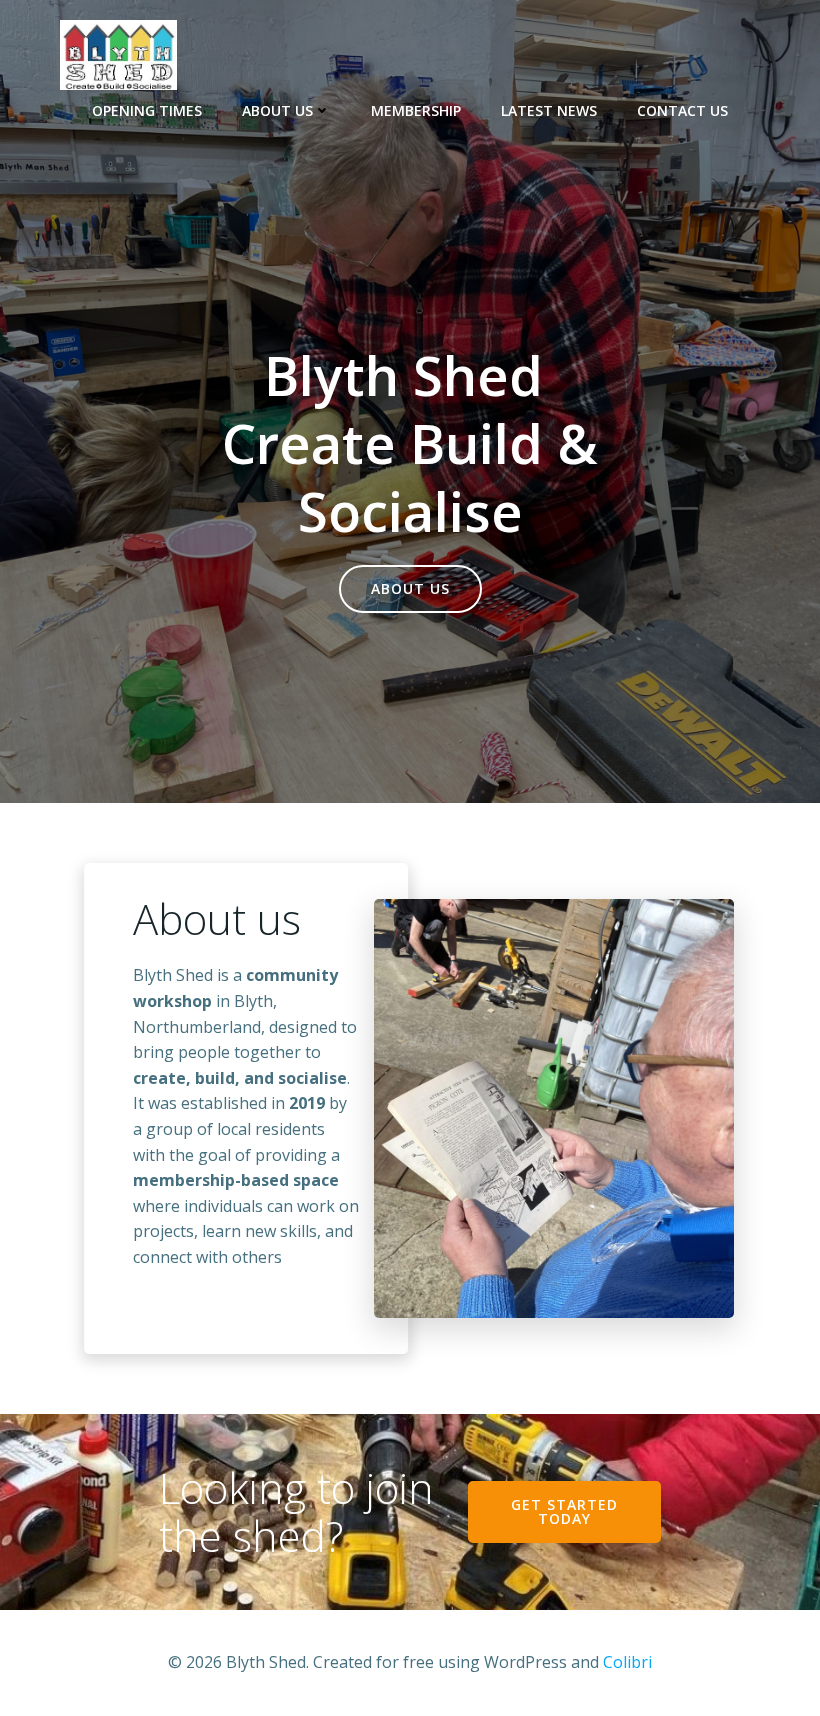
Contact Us (682, 110)
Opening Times (147, 110)
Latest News (549, 110)
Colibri (627, 1662)
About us (277, 110)
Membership (416, 110)
